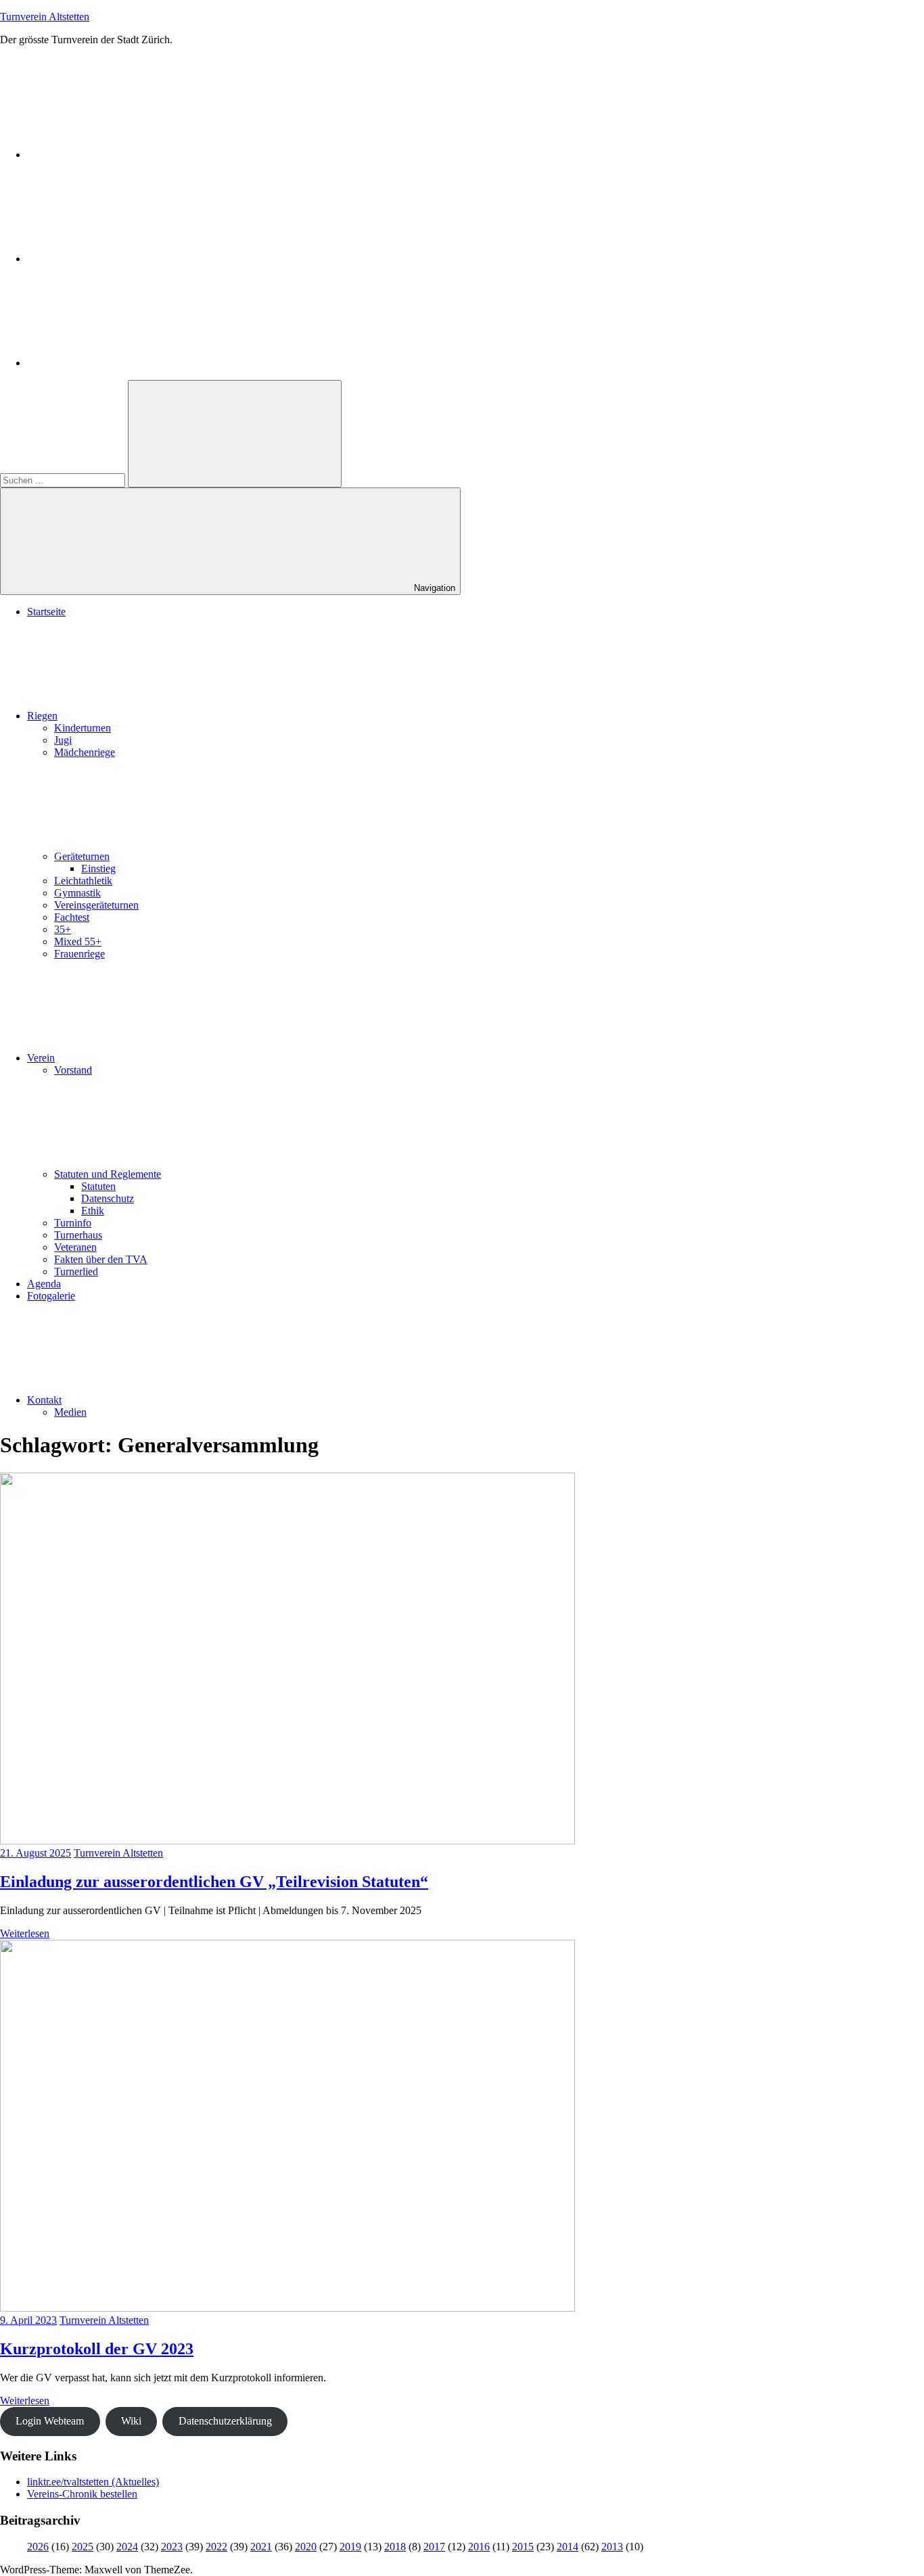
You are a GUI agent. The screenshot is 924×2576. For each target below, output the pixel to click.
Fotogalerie (51, 1296)
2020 (306, 2547)
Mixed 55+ (78, 941)
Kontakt (44, 1400)
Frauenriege (79, 954)
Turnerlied (76, 1271)
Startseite (46, 612)
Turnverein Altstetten (45, 17)
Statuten (98, 1186)
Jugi (63, 740)
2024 (127, 2547)
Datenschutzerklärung (225, 2421)
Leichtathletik (83, 881)
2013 (612, 2547)
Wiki (131, 2421)
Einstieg (98, 868)
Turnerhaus (78, 1235)
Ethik (93, 1211)
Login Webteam (50, 2421)
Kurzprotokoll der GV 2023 (97, 2349)
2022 (216, 2547)
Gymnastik (77, 893)
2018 (395, 2547)
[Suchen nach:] (64, 480)
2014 (568, 2547)
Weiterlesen (25, 1933)
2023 (172, 2547)
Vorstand (73, 1070)
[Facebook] (129, 154)
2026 (38, 2547)
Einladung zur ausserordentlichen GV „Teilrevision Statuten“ (214, 1882)
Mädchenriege (85, 752)
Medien (70, 1412)
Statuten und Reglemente (108, 1174)
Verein (41, 1058)
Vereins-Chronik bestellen (82, 2494)
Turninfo (73, 1223)
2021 (261, 2547)
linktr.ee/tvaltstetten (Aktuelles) (93, 2482)
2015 (523, 2547)
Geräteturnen (82, 856)
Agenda (44, 1284)
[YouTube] (129, 363)
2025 (83, 2547)
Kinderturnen (83, 728)
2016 (479, 2547)
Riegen (42, 716)
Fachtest (72, 917)
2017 (434, 2547)
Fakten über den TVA (101, 1259)
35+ (63, 929)
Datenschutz (108, 1198)
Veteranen (75, 1247)
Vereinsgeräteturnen (96, 905)
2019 (350, 2547)
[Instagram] (129, 259)
